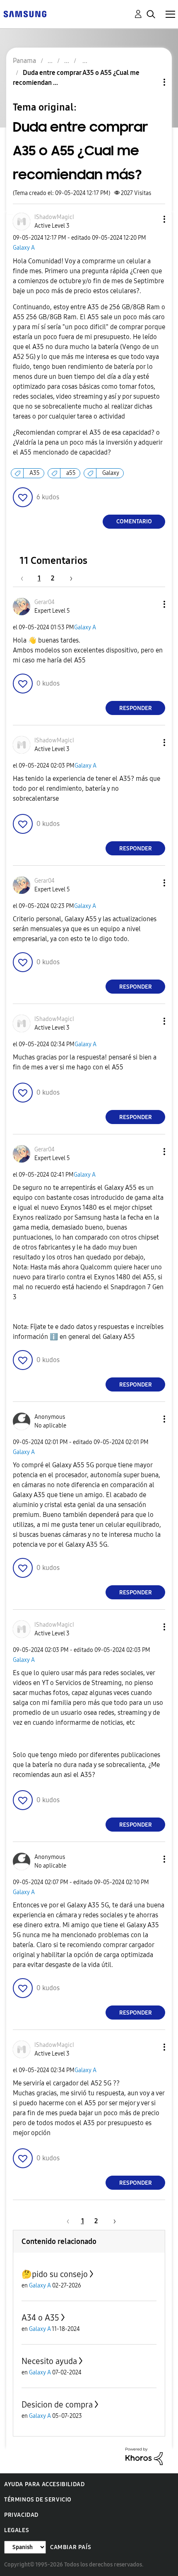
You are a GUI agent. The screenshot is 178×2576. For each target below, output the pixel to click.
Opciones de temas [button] (150, 82)
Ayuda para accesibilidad (44, 2484)
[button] (151, 219)
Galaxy (111, 473)
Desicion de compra (57, 2405)
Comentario (134, 521)
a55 (71, 473)
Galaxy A (24, 248)
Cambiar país (71, 2547)
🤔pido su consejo (55, 2274)
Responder (136, 708)
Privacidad (21, 2515)
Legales (17, 2530)
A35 (35, 473)
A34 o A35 (40, 2318)
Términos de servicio (38, 2500)
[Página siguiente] (68, 578)
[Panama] (25, 13)
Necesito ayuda (49, 2361)
